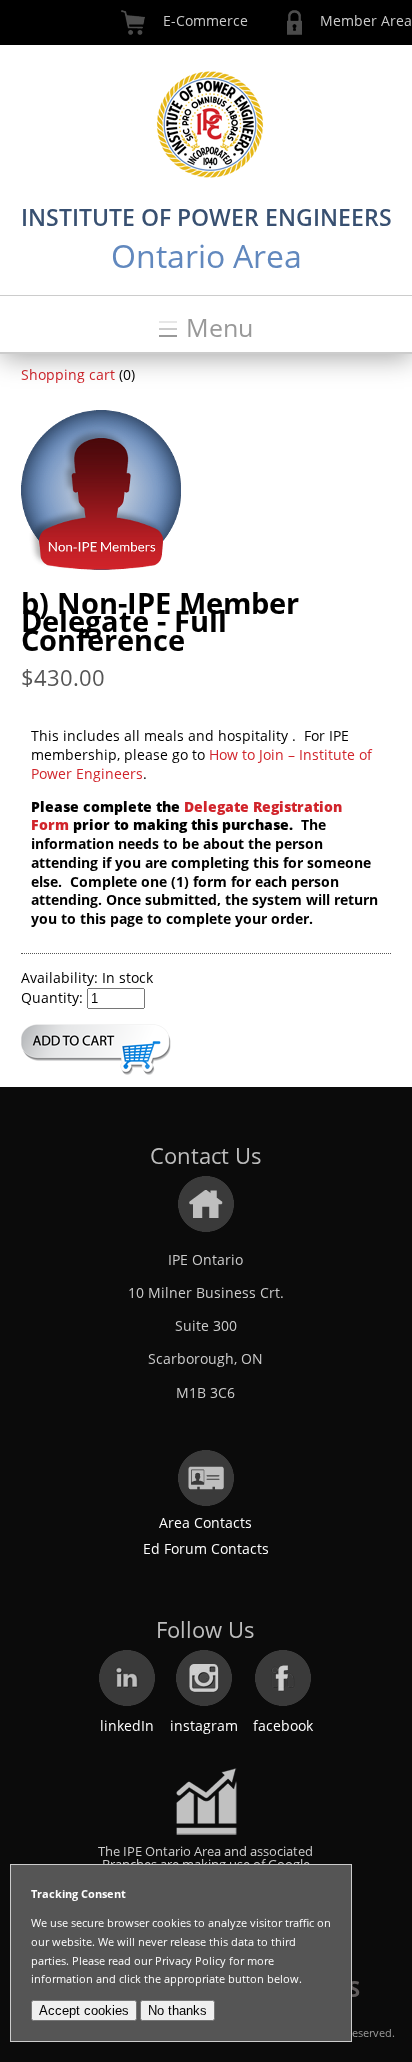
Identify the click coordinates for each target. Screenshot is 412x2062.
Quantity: (52, 997)
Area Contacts (205, 1522)
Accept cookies (84, 2010)
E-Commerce (205, 20)
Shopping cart (68, 374)
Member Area (366, 20)
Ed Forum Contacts (206, 1548)
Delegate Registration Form (186, 816)
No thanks (177, 2010)
